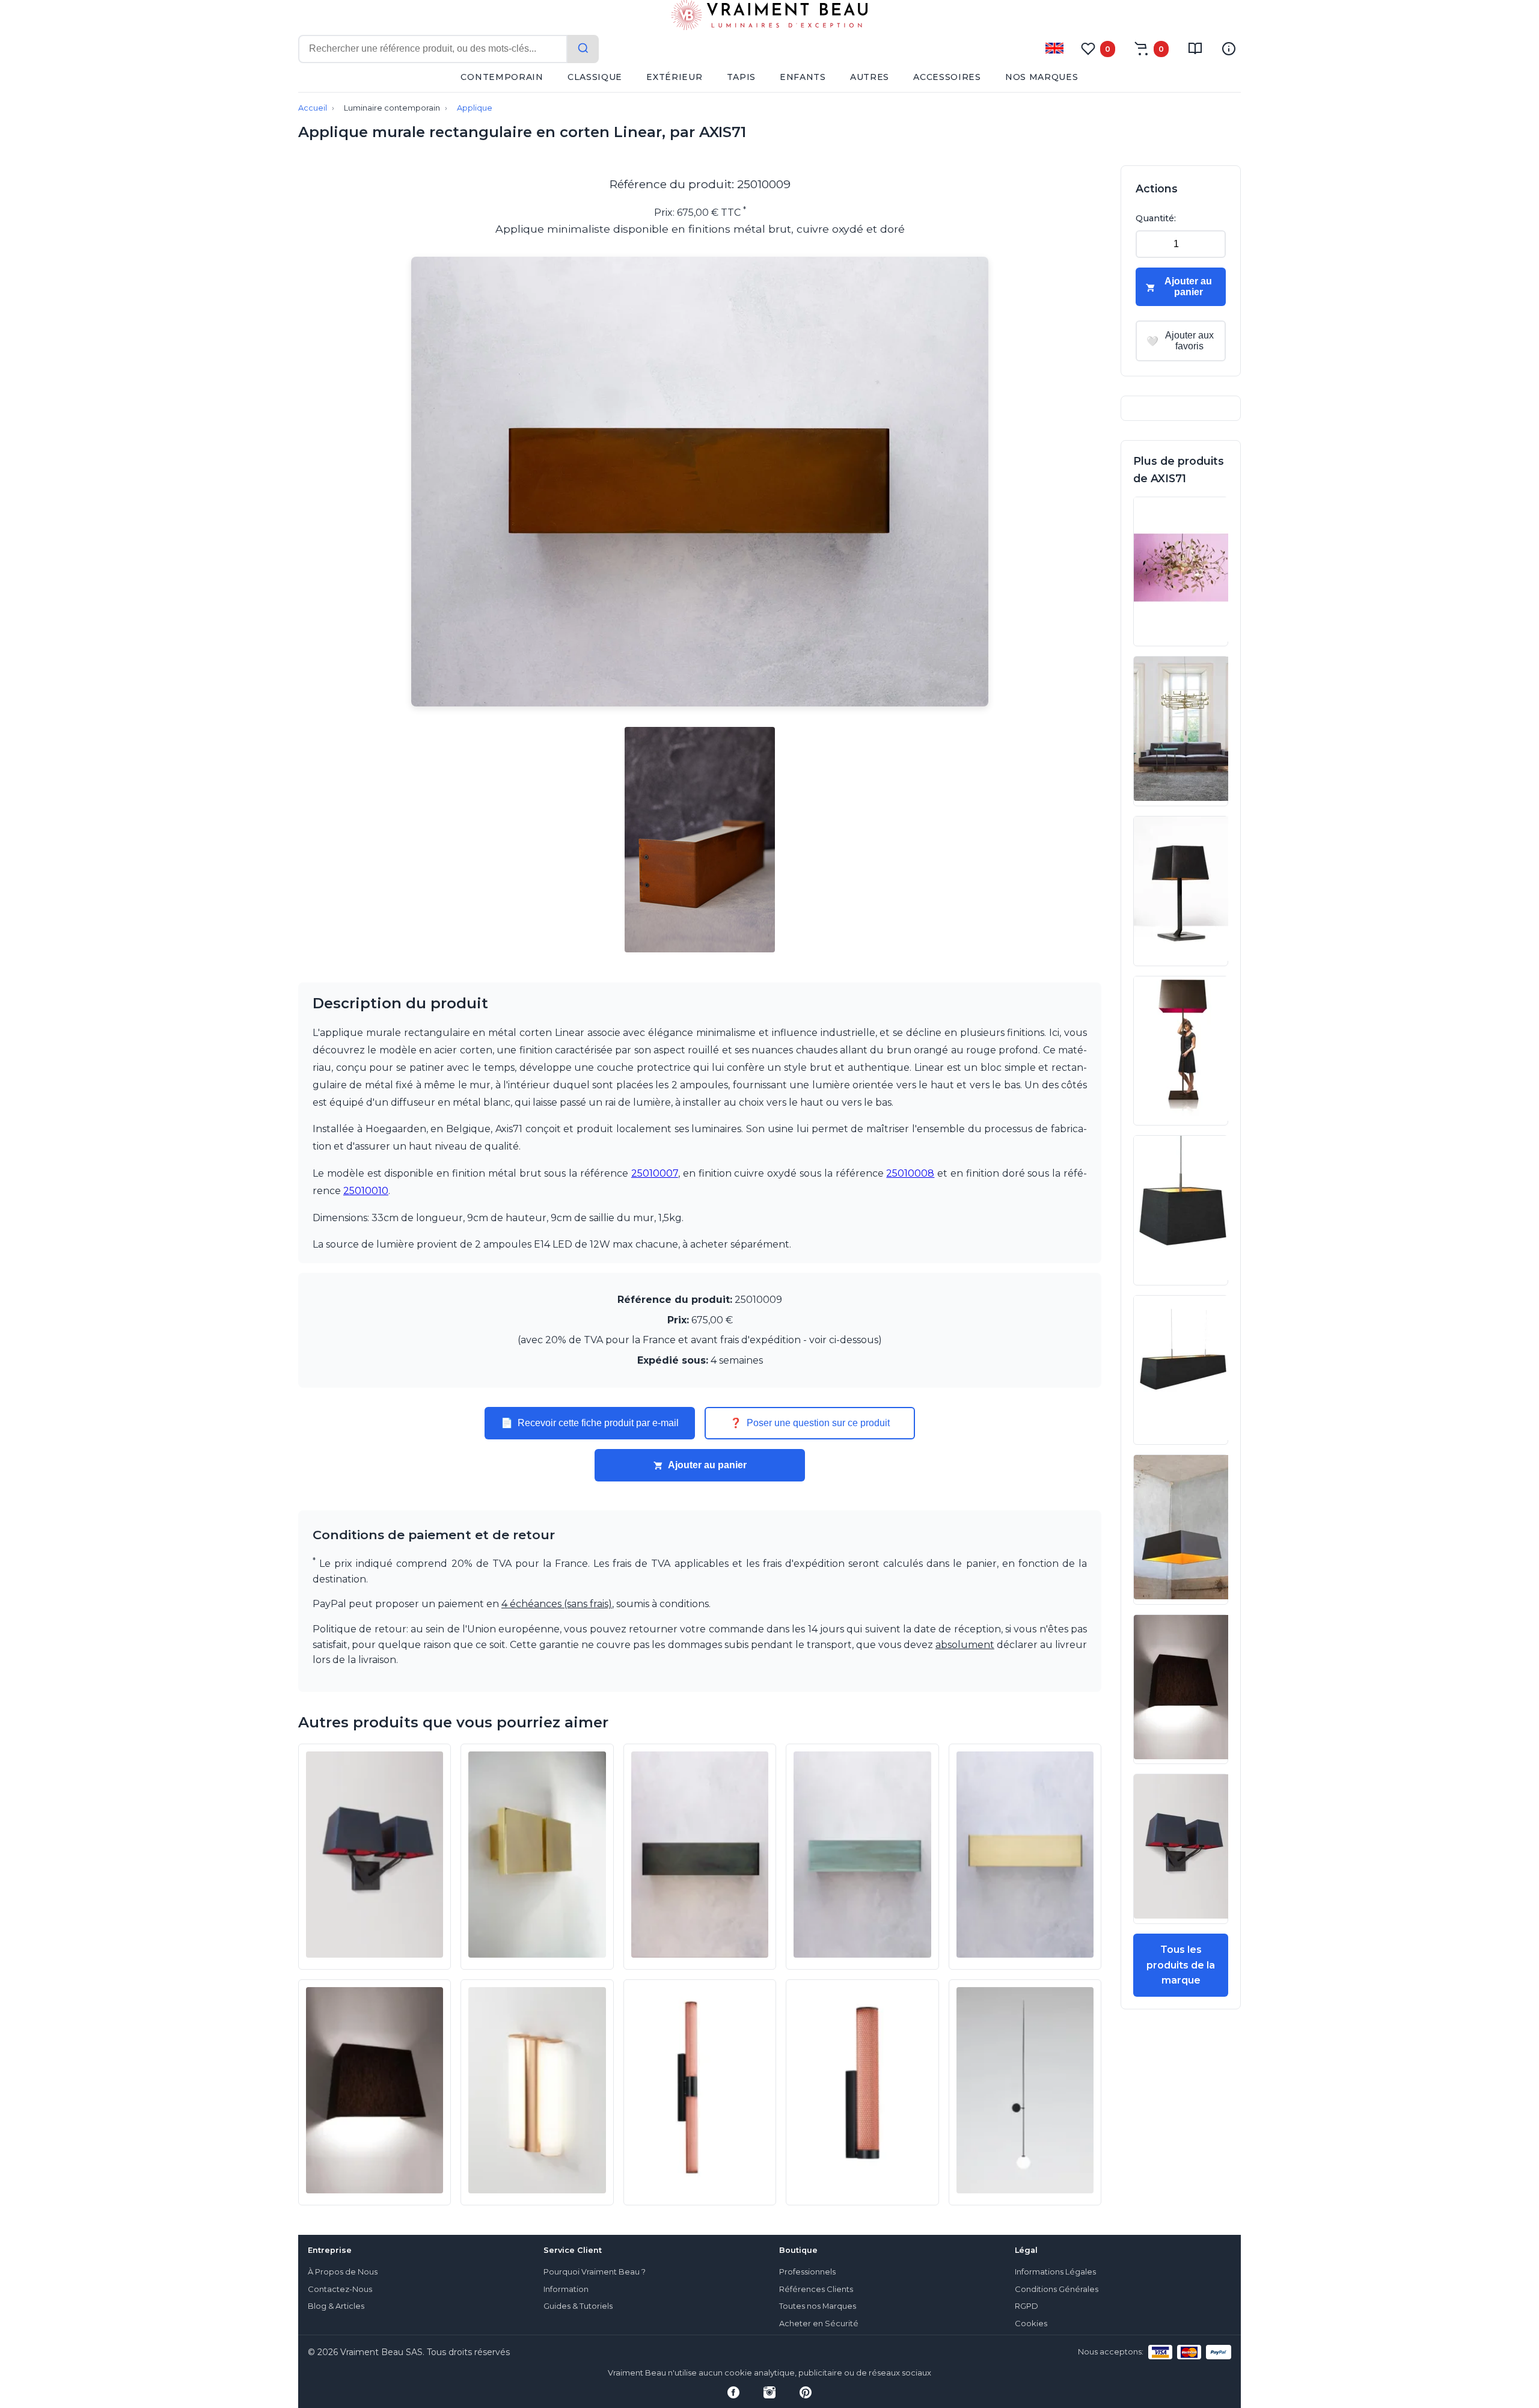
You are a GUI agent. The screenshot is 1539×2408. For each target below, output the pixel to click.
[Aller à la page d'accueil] (769, 17)
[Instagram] (769, 2392)
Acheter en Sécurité (819, 2324)
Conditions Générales (1057, 2289)
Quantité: (1156, 218)
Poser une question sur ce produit (810, 1423)
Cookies (1031, 2324)
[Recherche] (583, 49)
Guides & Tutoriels (578, 2306)
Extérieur (674, 77)
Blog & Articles (336, 2306)
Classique (595, 77)
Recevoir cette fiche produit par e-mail (590, 1423)
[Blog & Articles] (1195, 49)
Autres (870, 77)
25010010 (366, 1191)
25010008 (910, 1173)
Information (566, 2289)
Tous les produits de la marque (1181, 1965)
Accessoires (947, 77)
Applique (475, 108)
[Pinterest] (806, 2392)
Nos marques (1042, 77)
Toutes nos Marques (818, 2306)
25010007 (655, 1173)
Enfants (803, 77)
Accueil (313, 108)
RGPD (1027, 2306)
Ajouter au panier (707, 1465)
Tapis (742, 77)
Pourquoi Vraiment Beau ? (595, 2272)
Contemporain (502, 77)
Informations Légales (1055, 2272)
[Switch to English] (1054, 48)
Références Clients (816, 2289)
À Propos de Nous (343, 2272)
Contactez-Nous (340, 2289)
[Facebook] (733, 2392)
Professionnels (807, 2272)
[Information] (1229, 49)
